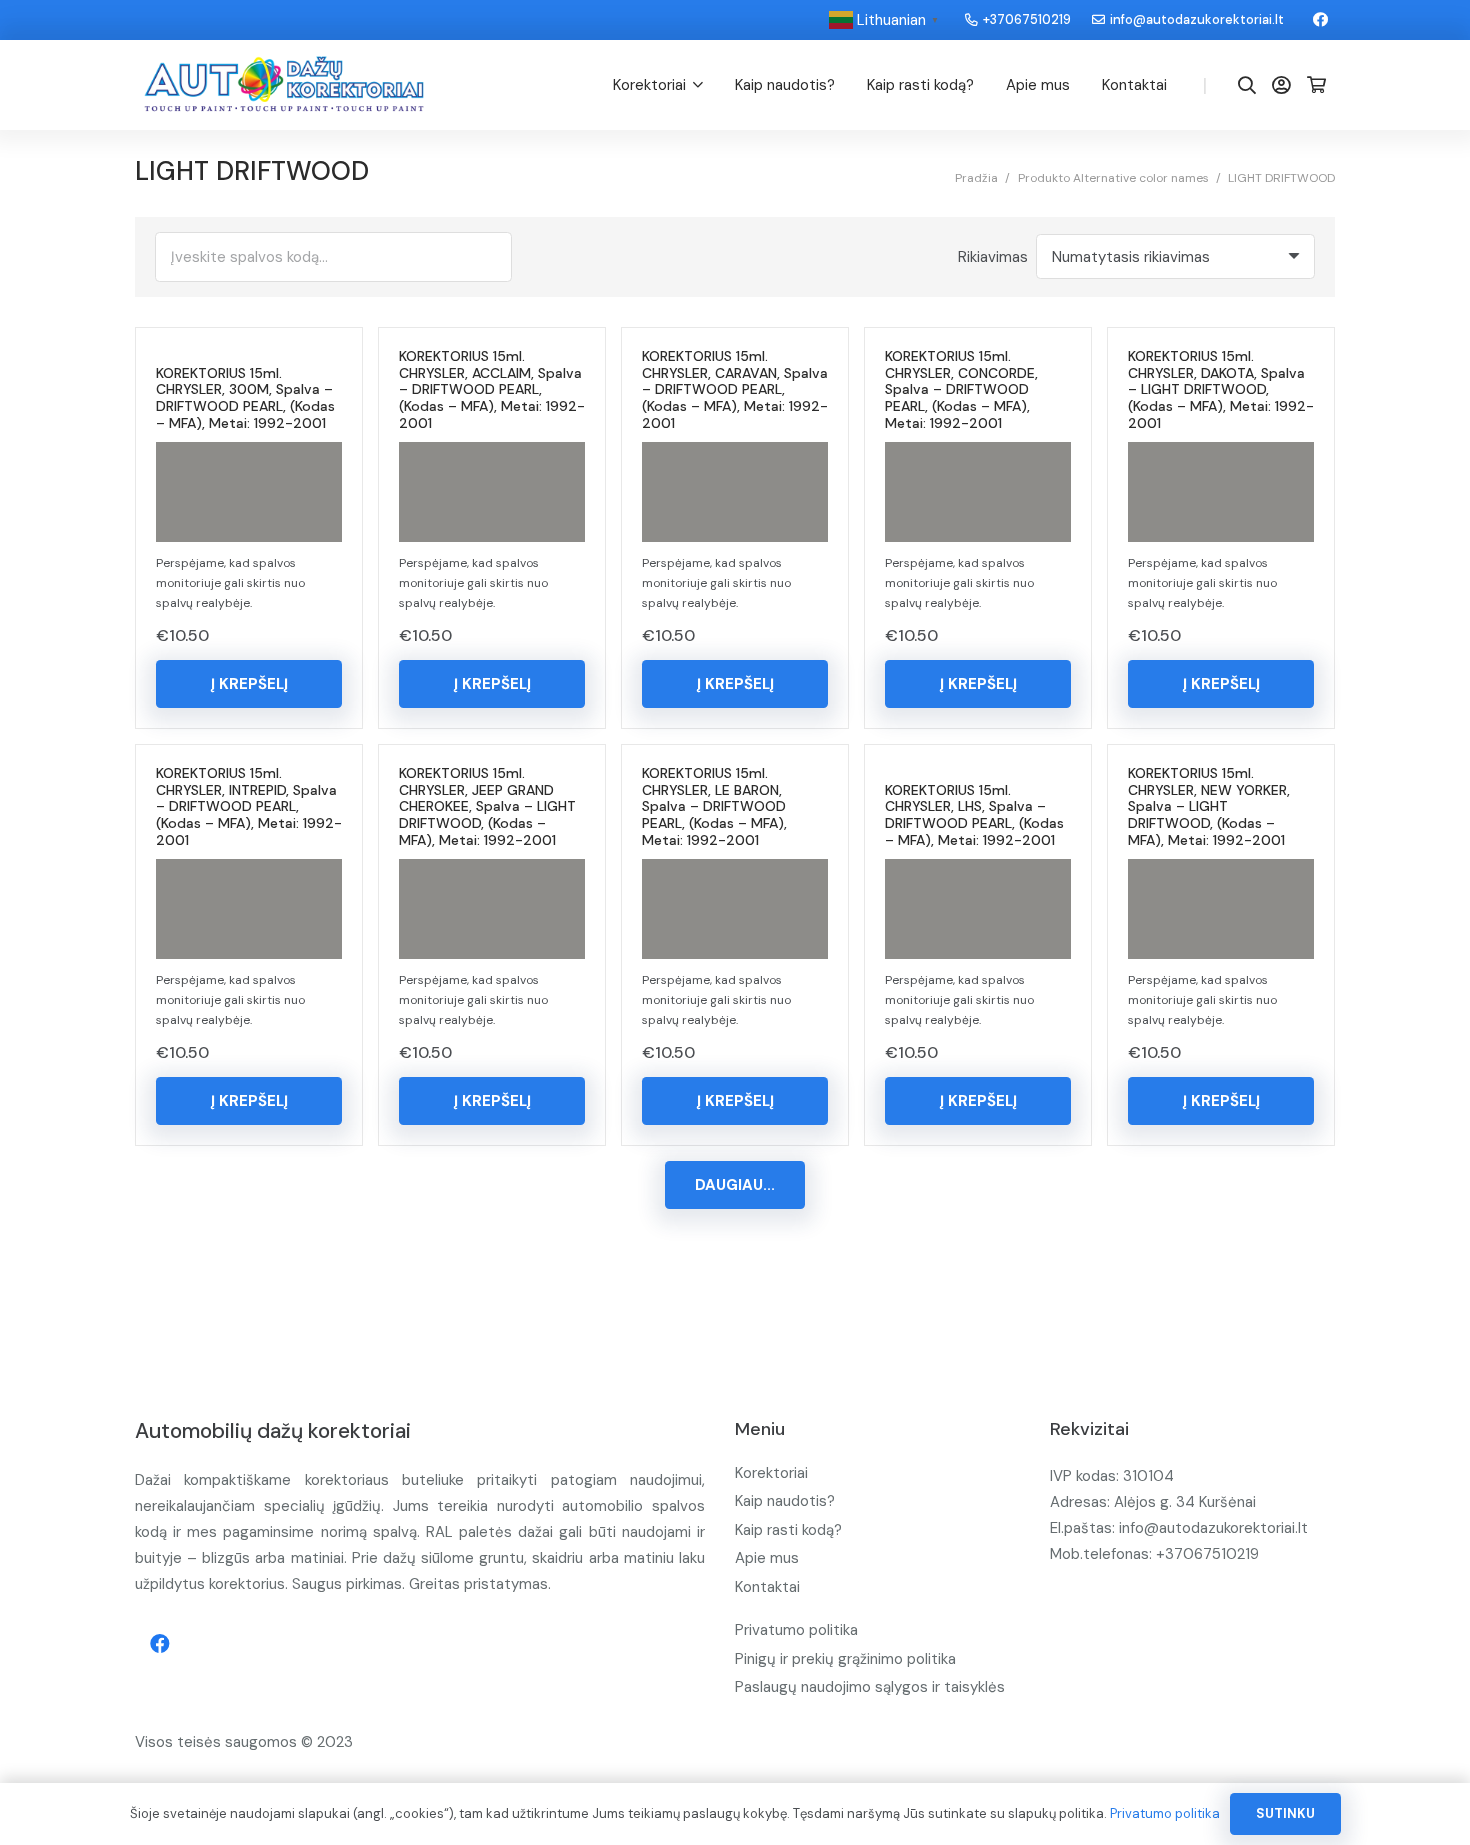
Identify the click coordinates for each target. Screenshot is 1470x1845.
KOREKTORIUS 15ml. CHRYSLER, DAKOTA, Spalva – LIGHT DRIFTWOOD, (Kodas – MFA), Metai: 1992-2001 (1221, 389)
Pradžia (976, 178)
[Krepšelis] (1316, 85)
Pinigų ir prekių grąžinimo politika (845, 1659)
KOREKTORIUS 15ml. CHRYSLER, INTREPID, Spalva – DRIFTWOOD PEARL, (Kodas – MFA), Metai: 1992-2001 (249, 806)
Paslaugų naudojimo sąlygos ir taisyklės (870, 1687)
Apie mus (767, 1558)
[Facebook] (1320, 20)
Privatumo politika (796, 1630)
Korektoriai (771, 1473)
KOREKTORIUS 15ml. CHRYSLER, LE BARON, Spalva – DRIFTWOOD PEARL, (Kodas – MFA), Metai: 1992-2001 (714, 806)
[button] (249, 684)
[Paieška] (1247, 85)
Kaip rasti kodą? (788, 1530)
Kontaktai (767, 1587)
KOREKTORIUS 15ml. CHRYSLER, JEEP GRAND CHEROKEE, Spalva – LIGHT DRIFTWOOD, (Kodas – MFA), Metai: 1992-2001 (487, 806)
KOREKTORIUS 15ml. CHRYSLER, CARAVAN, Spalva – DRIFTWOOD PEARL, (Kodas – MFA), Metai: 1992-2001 (735, 389)
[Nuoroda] (284, 85)
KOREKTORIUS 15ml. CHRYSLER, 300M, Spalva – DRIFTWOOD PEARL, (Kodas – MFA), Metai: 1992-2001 (245, 398)
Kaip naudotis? (785, 1501)
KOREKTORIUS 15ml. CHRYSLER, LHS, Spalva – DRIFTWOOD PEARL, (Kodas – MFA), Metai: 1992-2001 (974, 815)
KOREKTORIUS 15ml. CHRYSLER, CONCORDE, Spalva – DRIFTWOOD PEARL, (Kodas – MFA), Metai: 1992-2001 (961, 389)
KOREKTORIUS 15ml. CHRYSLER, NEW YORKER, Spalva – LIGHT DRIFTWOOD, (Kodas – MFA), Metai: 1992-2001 (1209, 806)
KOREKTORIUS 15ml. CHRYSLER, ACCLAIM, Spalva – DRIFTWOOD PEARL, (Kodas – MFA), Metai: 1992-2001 (492, 389)
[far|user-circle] (1285, 84)
